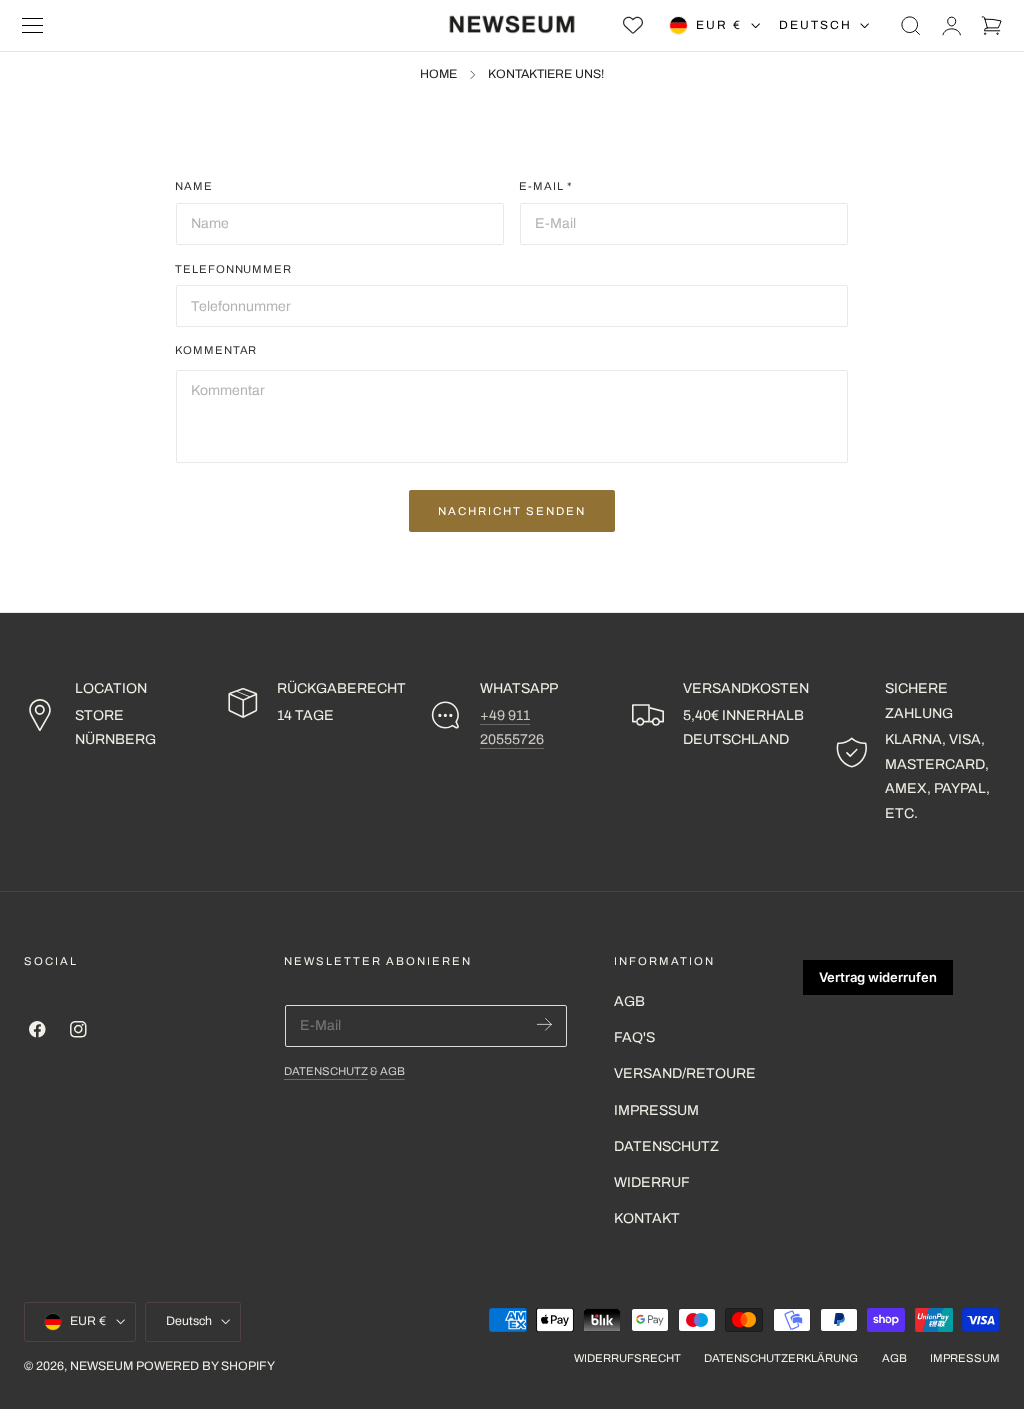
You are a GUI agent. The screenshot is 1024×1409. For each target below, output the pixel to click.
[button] (33, 26)
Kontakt (647, 1218)
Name (194, 186)
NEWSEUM (101, 1366)
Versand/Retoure (685, 1073)
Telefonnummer (233, 269)
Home (438, 74)
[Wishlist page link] (633, 25)
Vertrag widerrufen (878, 977)
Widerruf (652, 1182)
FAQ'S (634, 1037)
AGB (392, 1071)
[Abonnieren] (544, 1024)
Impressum (656, 1110)
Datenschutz (326, 1071)
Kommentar (216, 350)
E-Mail (546, 186)
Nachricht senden (512, 511)
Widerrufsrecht (627, 1358)
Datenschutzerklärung (781, 1358)
